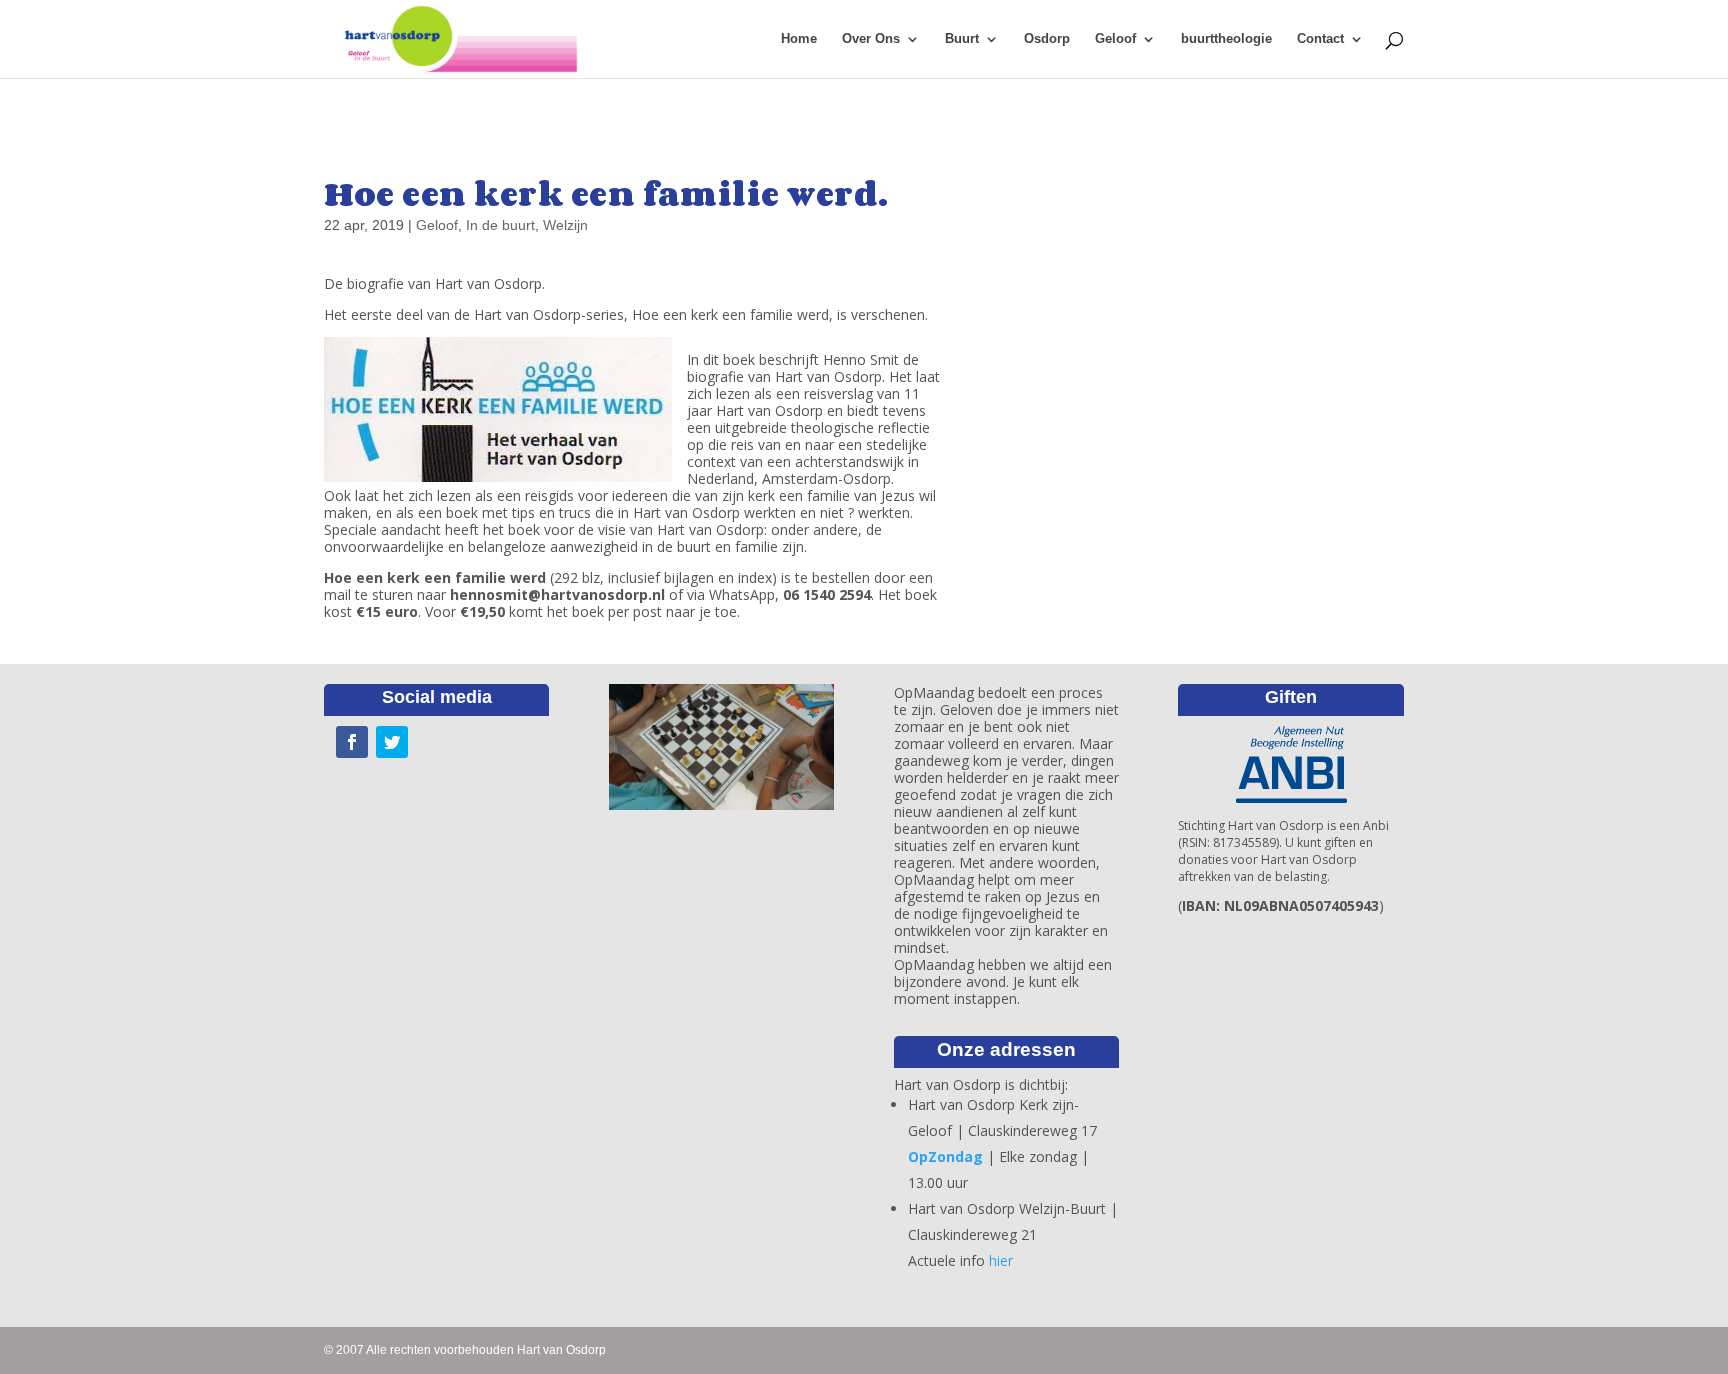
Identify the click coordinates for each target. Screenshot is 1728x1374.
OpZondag (945, 1156)
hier (1001, 1260)
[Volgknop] (352, 742)
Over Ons (871, 39)
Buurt (962, 39)
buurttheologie (1226, 39)
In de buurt (500, 225)
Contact (1320, 39)
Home (799, 39)
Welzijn (565, 225)
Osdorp (1047, 39)
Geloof (1115, 39)
